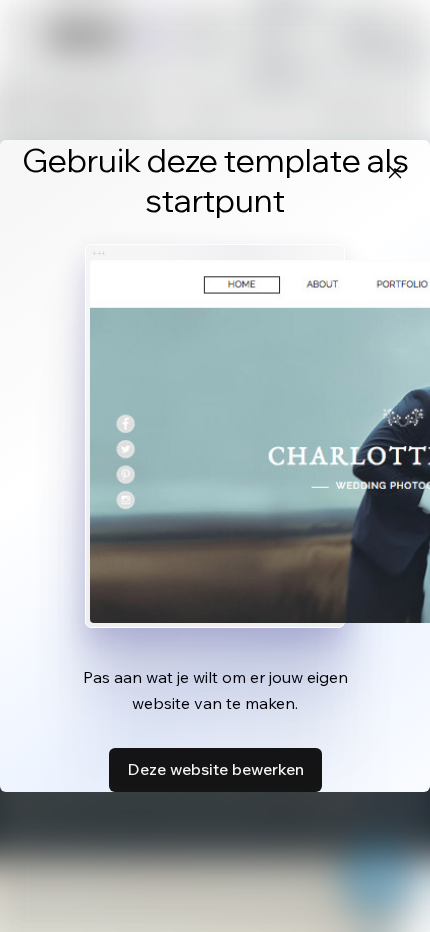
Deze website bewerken (215, 769)
